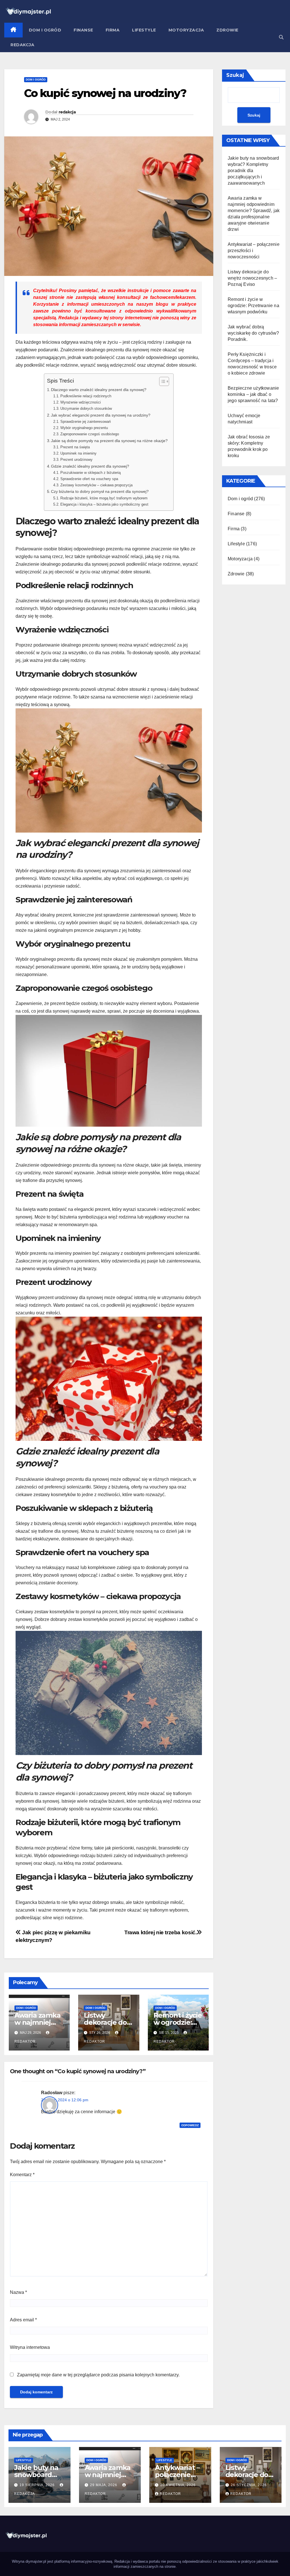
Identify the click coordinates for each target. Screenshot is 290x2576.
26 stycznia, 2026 (249, 2485)
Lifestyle (144, 30)
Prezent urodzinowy (76, 460)
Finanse (83, 30)
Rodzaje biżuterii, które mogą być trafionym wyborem (104, 498)
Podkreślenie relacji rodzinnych (86, 396)
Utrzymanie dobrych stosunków (86, 408)
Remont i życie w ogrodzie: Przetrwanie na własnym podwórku (253, 306)
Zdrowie (227, 30)
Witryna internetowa (30, 2347)
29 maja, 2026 (104, 2485)
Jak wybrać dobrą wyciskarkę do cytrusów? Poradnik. (253, 333)
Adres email (23, 2320)
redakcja (67, 112)
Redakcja (22, 45)
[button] (281, 37)
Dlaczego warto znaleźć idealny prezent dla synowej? (99, 390)
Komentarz (22, 2175)
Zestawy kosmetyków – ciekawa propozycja (96, 485)
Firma (113, 30)
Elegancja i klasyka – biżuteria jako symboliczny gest (104, 504)
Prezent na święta (75, 447)
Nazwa (18, 2292)
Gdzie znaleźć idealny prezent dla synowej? (90, 466)
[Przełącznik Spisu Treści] (161, 381)
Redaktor (170, 2494)
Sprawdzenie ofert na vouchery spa (89, 479)
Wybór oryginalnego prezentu (84, 428)
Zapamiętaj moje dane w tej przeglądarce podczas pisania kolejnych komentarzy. (98, 2375)
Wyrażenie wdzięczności (81, 402)
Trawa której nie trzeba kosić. (160, 1932)
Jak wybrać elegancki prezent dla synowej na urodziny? (101, 415)
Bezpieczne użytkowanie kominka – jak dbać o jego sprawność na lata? (253, 394)
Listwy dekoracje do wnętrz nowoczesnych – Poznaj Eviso (252, 278)
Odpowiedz (190, 2125)
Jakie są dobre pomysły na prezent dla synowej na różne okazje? (109, 441)
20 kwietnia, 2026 (178, 2485)
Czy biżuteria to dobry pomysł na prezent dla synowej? (100, 491)
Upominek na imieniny (78, 453)
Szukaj (235, 75)
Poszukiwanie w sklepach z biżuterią (90, 473)
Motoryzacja (186, 30)
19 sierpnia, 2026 (38, 2485)
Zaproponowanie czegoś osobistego (90, 434)
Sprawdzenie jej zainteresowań (86, 422)
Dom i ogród (45, 30)
